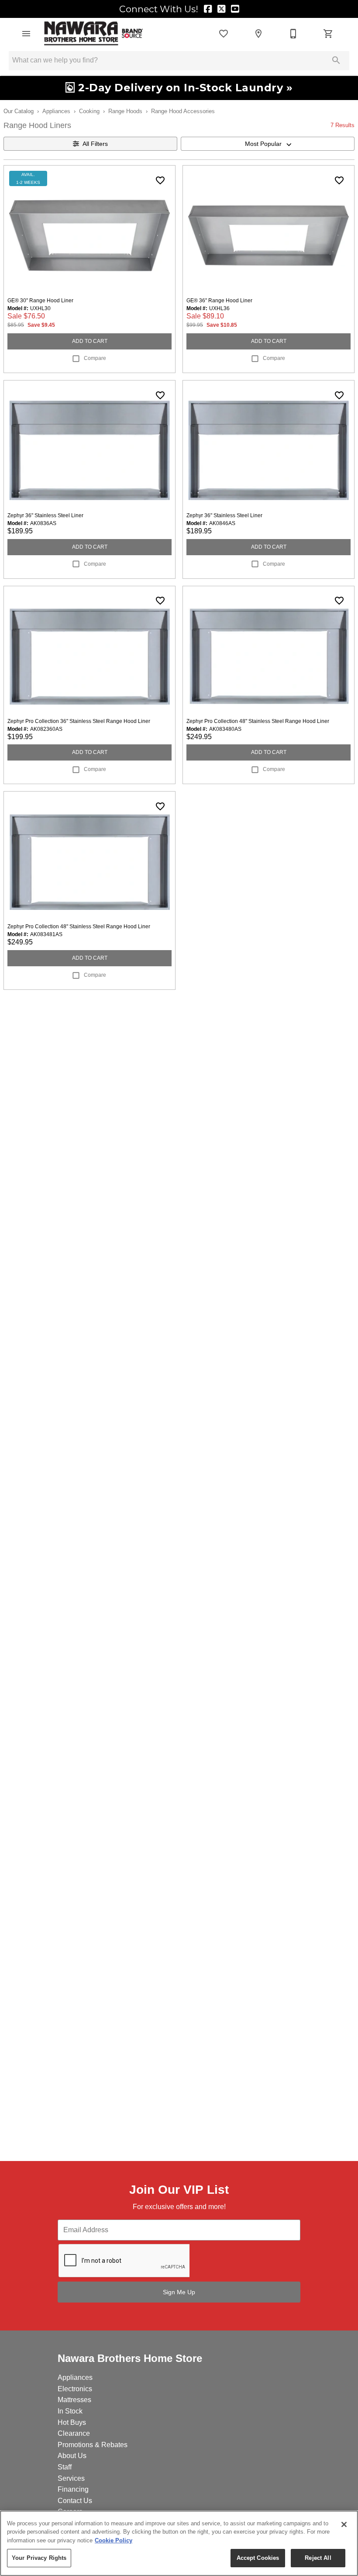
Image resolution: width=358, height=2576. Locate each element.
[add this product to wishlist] (160, 180)
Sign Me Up (179, 2292)
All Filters (95, 144)
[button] (26, 34)
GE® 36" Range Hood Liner (219, 301)
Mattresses (74, 2400)
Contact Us (75, 2501)
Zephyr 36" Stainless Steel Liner (45, 515)
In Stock (70, 2411)
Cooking (89, 111)
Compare (95, 358)
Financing (73, 2489)
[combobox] (268, 144)
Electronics (75, 2389)
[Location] (258, 34)
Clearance (74, 2433)
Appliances (56, 111)
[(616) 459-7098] (293, 34)
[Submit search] (336, 60)
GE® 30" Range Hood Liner (40, 301)
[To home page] (94, 34)
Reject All (318, 2558)
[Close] (344, 2524)
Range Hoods (125, 111)
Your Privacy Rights (39, 2558)
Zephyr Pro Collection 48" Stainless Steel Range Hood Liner (258, 721)
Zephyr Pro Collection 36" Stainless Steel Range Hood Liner (79, 721)
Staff (65, 2467)
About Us (72, 2456)
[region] (179, 2543)
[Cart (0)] (328, 34)
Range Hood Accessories (183, 111)
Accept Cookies (258, 2558)
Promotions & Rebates (93, 2445)
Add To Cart (90, 341)
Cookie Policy (114, 2540)
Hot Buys (72, 2422)
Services (71, 2478)
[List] (224, 34)
